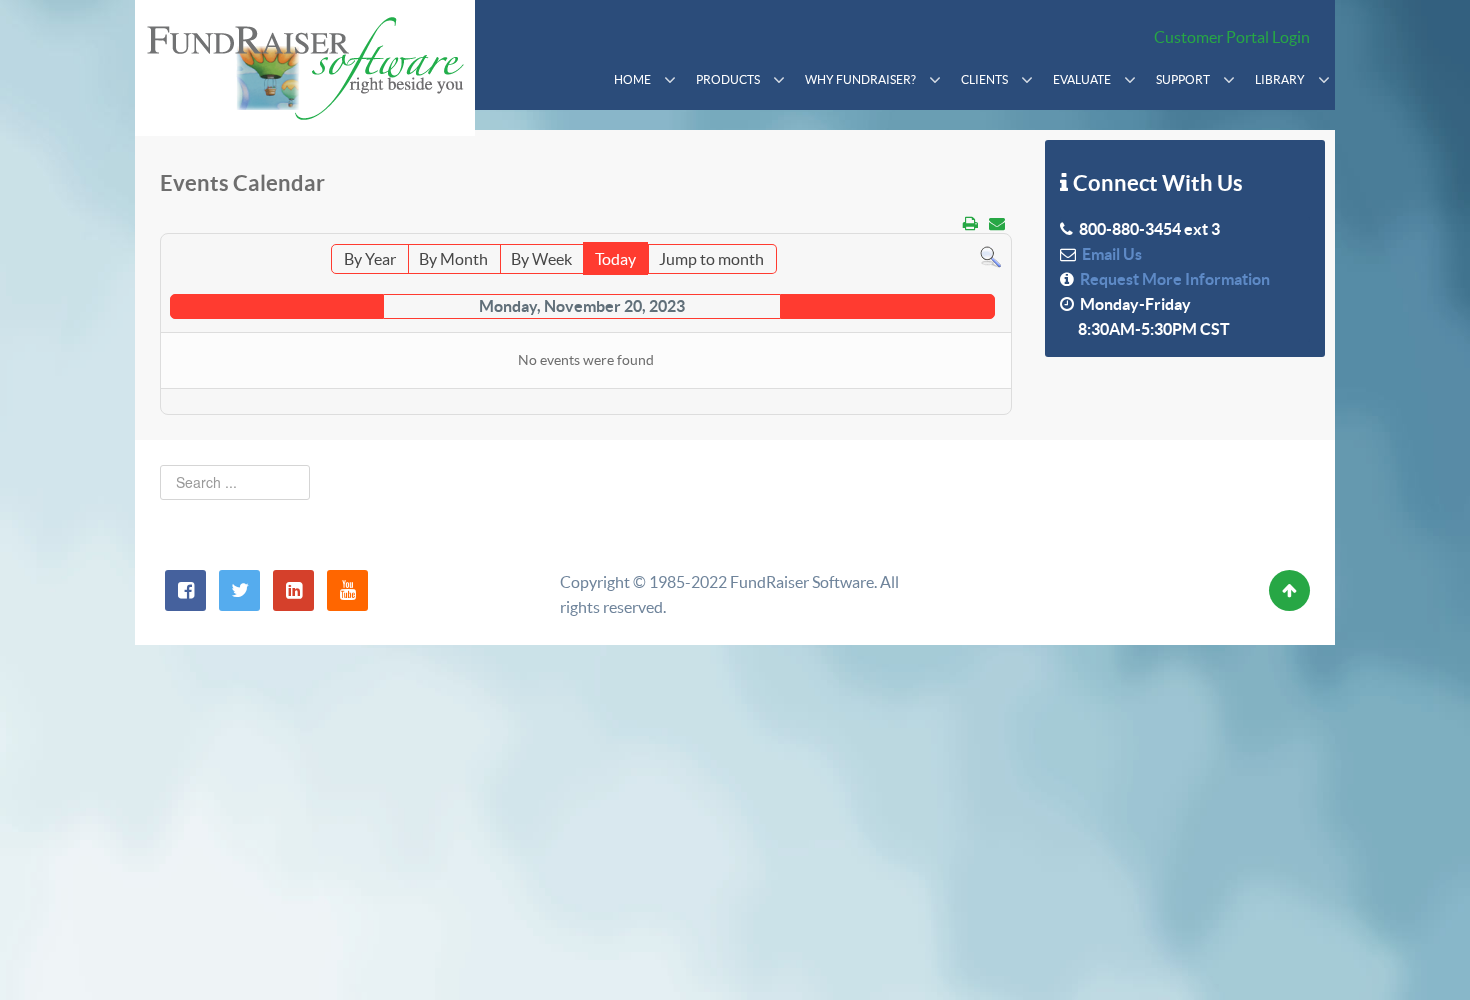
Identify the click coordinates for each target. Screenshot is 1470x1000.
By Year (370, 259)
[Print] (970, 223)
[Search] (990, 256)
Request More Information (1172, 279)
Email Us (1109, 254)
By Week (541, 259)
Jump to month (711, 259)
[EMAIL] (997, 223)
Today (615, 259)
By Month (453, 259)
